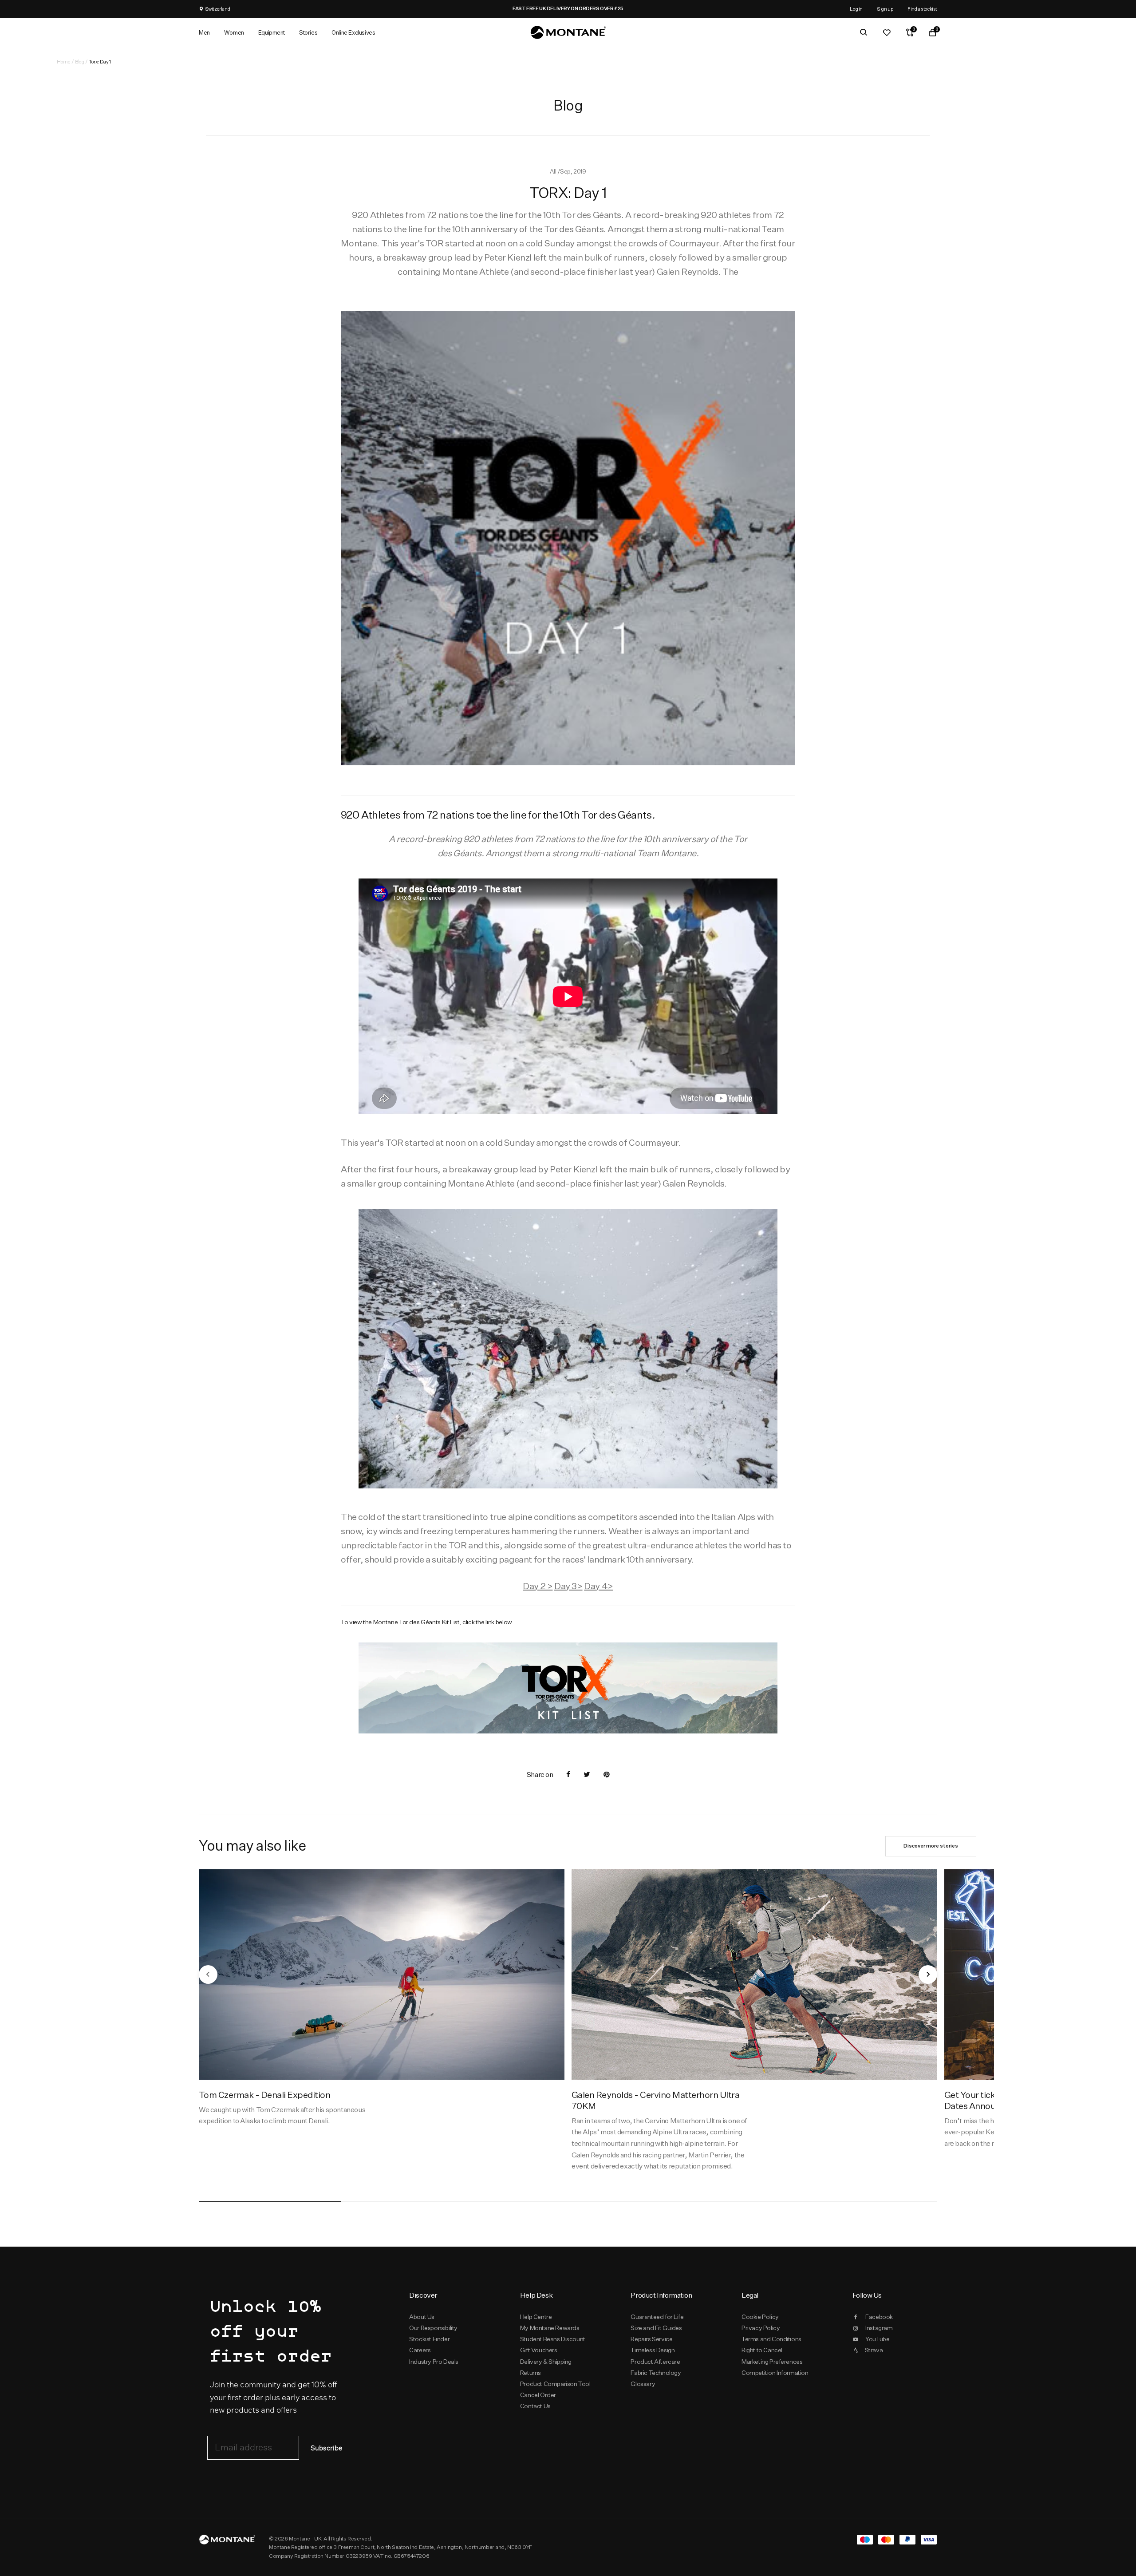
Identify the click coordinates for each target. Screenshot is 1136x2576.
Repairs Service (651, 2339)
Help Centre (536, 2317)
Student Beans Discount (553, 2339)
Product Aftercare (655, 2362)
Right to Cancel (762, 2350)
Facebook (879, 2317)
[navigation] (208, 1975)
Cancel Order (538, 2395)
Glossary (643, 2384)
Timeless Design (653, 2350)
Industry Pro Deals (434, 2362)
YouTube (877, 2339)
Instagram (879, 2328)
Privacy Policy (761, 2328)
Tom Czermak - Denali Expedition (264, 2095)
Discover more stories (931, 1846)
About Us (422, 2317)
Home (63, 61)
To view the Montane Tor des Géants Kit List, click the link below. (427, 1622)
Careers (420, 2350)
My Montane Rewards (550, 2328)
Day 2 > (538, 1586)
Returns (531, 2373)
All (553, 171)
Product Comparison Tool (555, 2384)
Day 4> (599, 1586)
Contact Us (535, 2406)
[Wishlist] (887, 32)
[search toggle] (864, 32)
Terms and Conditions (771, 2339)
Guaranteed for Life (657, 2317)
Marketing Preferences (772, 2362)
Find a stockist (922, 9)
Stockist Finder (429, 2339)
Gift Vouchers (539, 2350)
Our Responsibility (433, 2328)
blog (79, 61)
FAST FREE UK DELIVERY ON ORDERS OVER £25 (577, 8)
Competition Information (775, 2373)
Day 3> (568, 1586)
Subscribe (326, 2448)
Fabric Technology (656, 2373)
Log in (856, 9)
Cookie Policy (760, 2317)
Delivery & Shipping (546, 2362)
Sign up (885, 9)
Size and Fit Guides (656, 2328)
